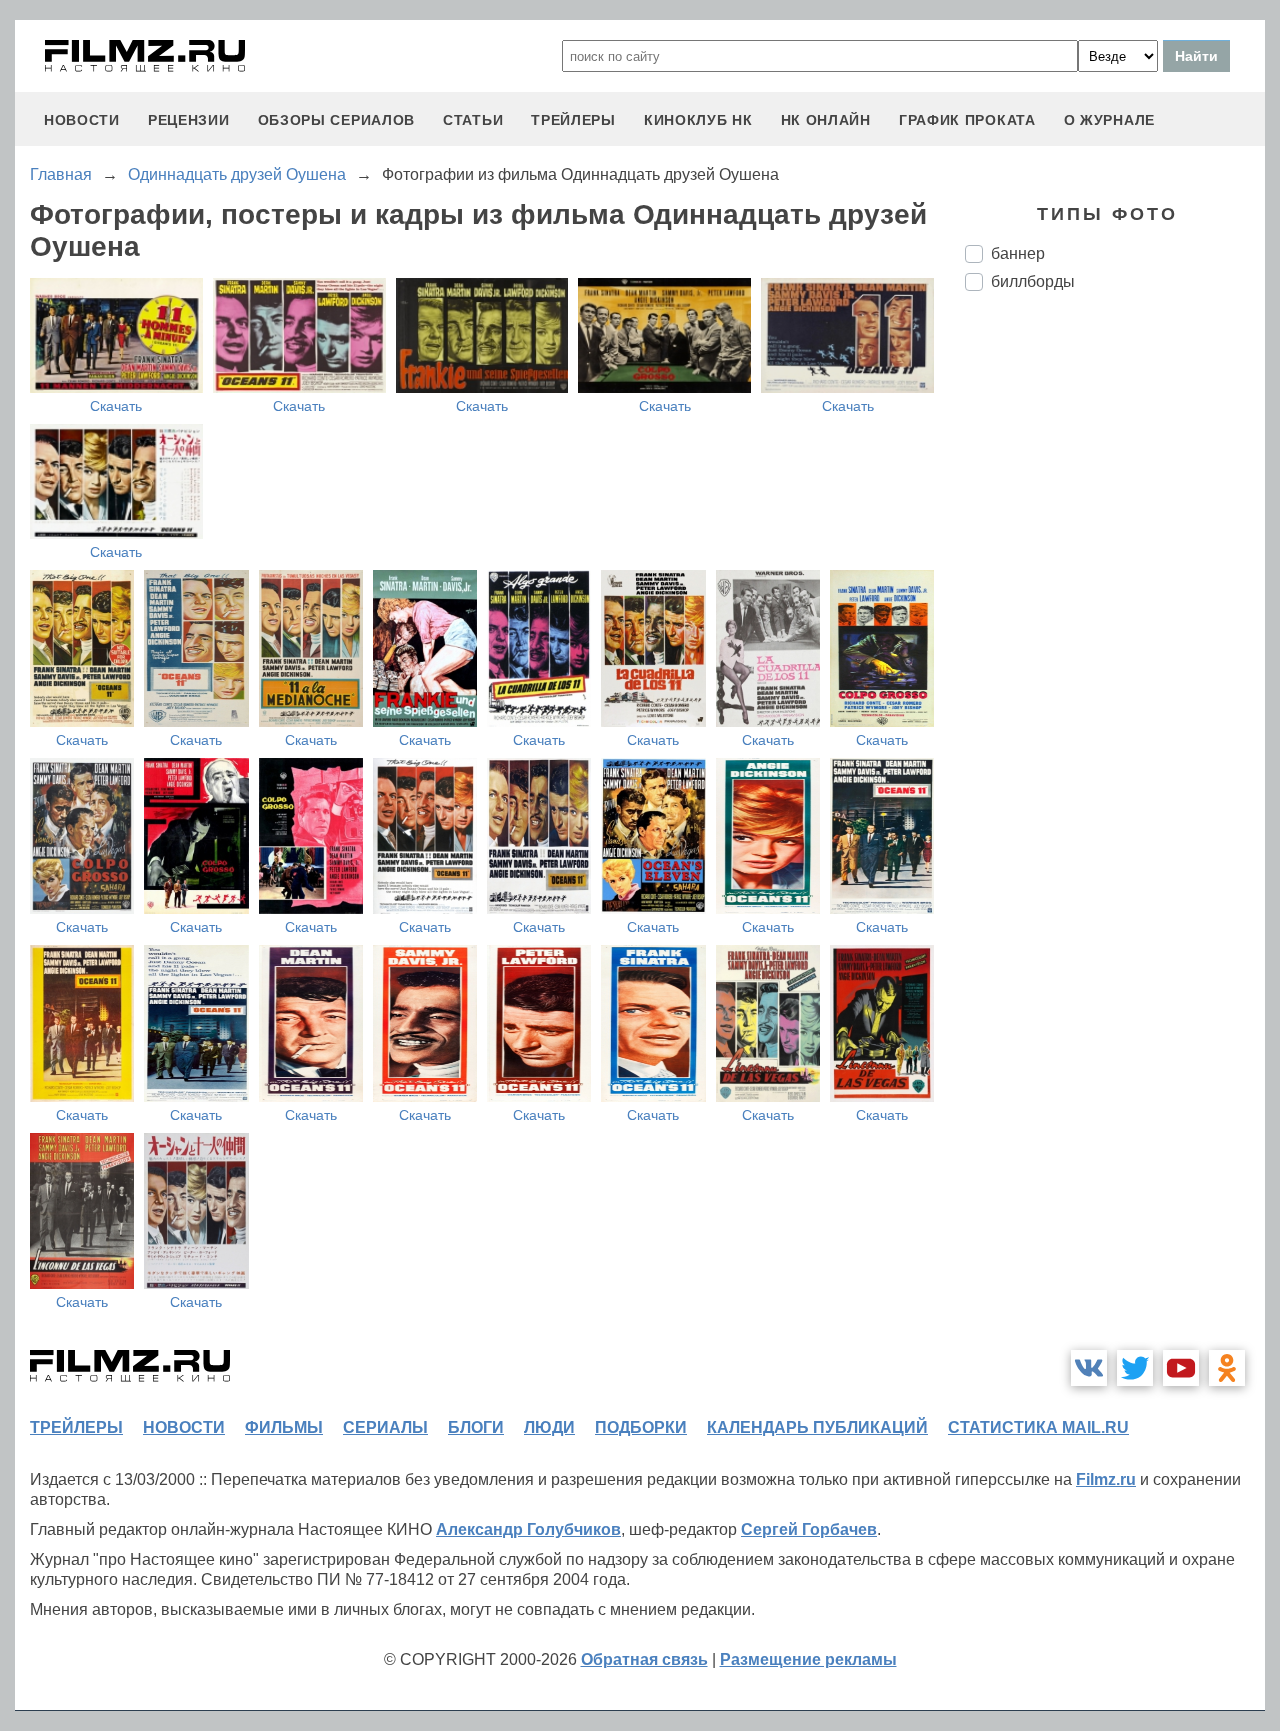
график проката (967, 120)
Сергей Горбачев (809, 1529)
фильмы (284, 1427)
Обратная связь (644, 1659)
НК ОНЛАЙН (826, 120)
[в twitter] (1135, 1368)
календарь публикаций (817, 1427)
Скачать (116, 406)
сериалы (385, 1427)
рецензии (189, 120)
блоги (476, 1427)
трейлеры (573, 120)
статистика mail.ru (1038, 1427)
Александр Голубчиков (528, 1529)
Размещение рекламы (808, 1659)
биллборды (1033, 281)
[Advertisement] (1115, 641)
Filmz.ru (1106, 1479)
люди (549, 1427)
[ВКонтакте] (1089, 1368)
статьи (473, 120)
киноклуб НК (698, 120)
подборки (641, 1427)
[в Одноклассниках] (1227, 1368)
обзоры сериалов (337, 120)
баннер (1018, 253)
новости (82, 120)
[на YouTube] (1181, 1368)
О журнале (1109, 120)
